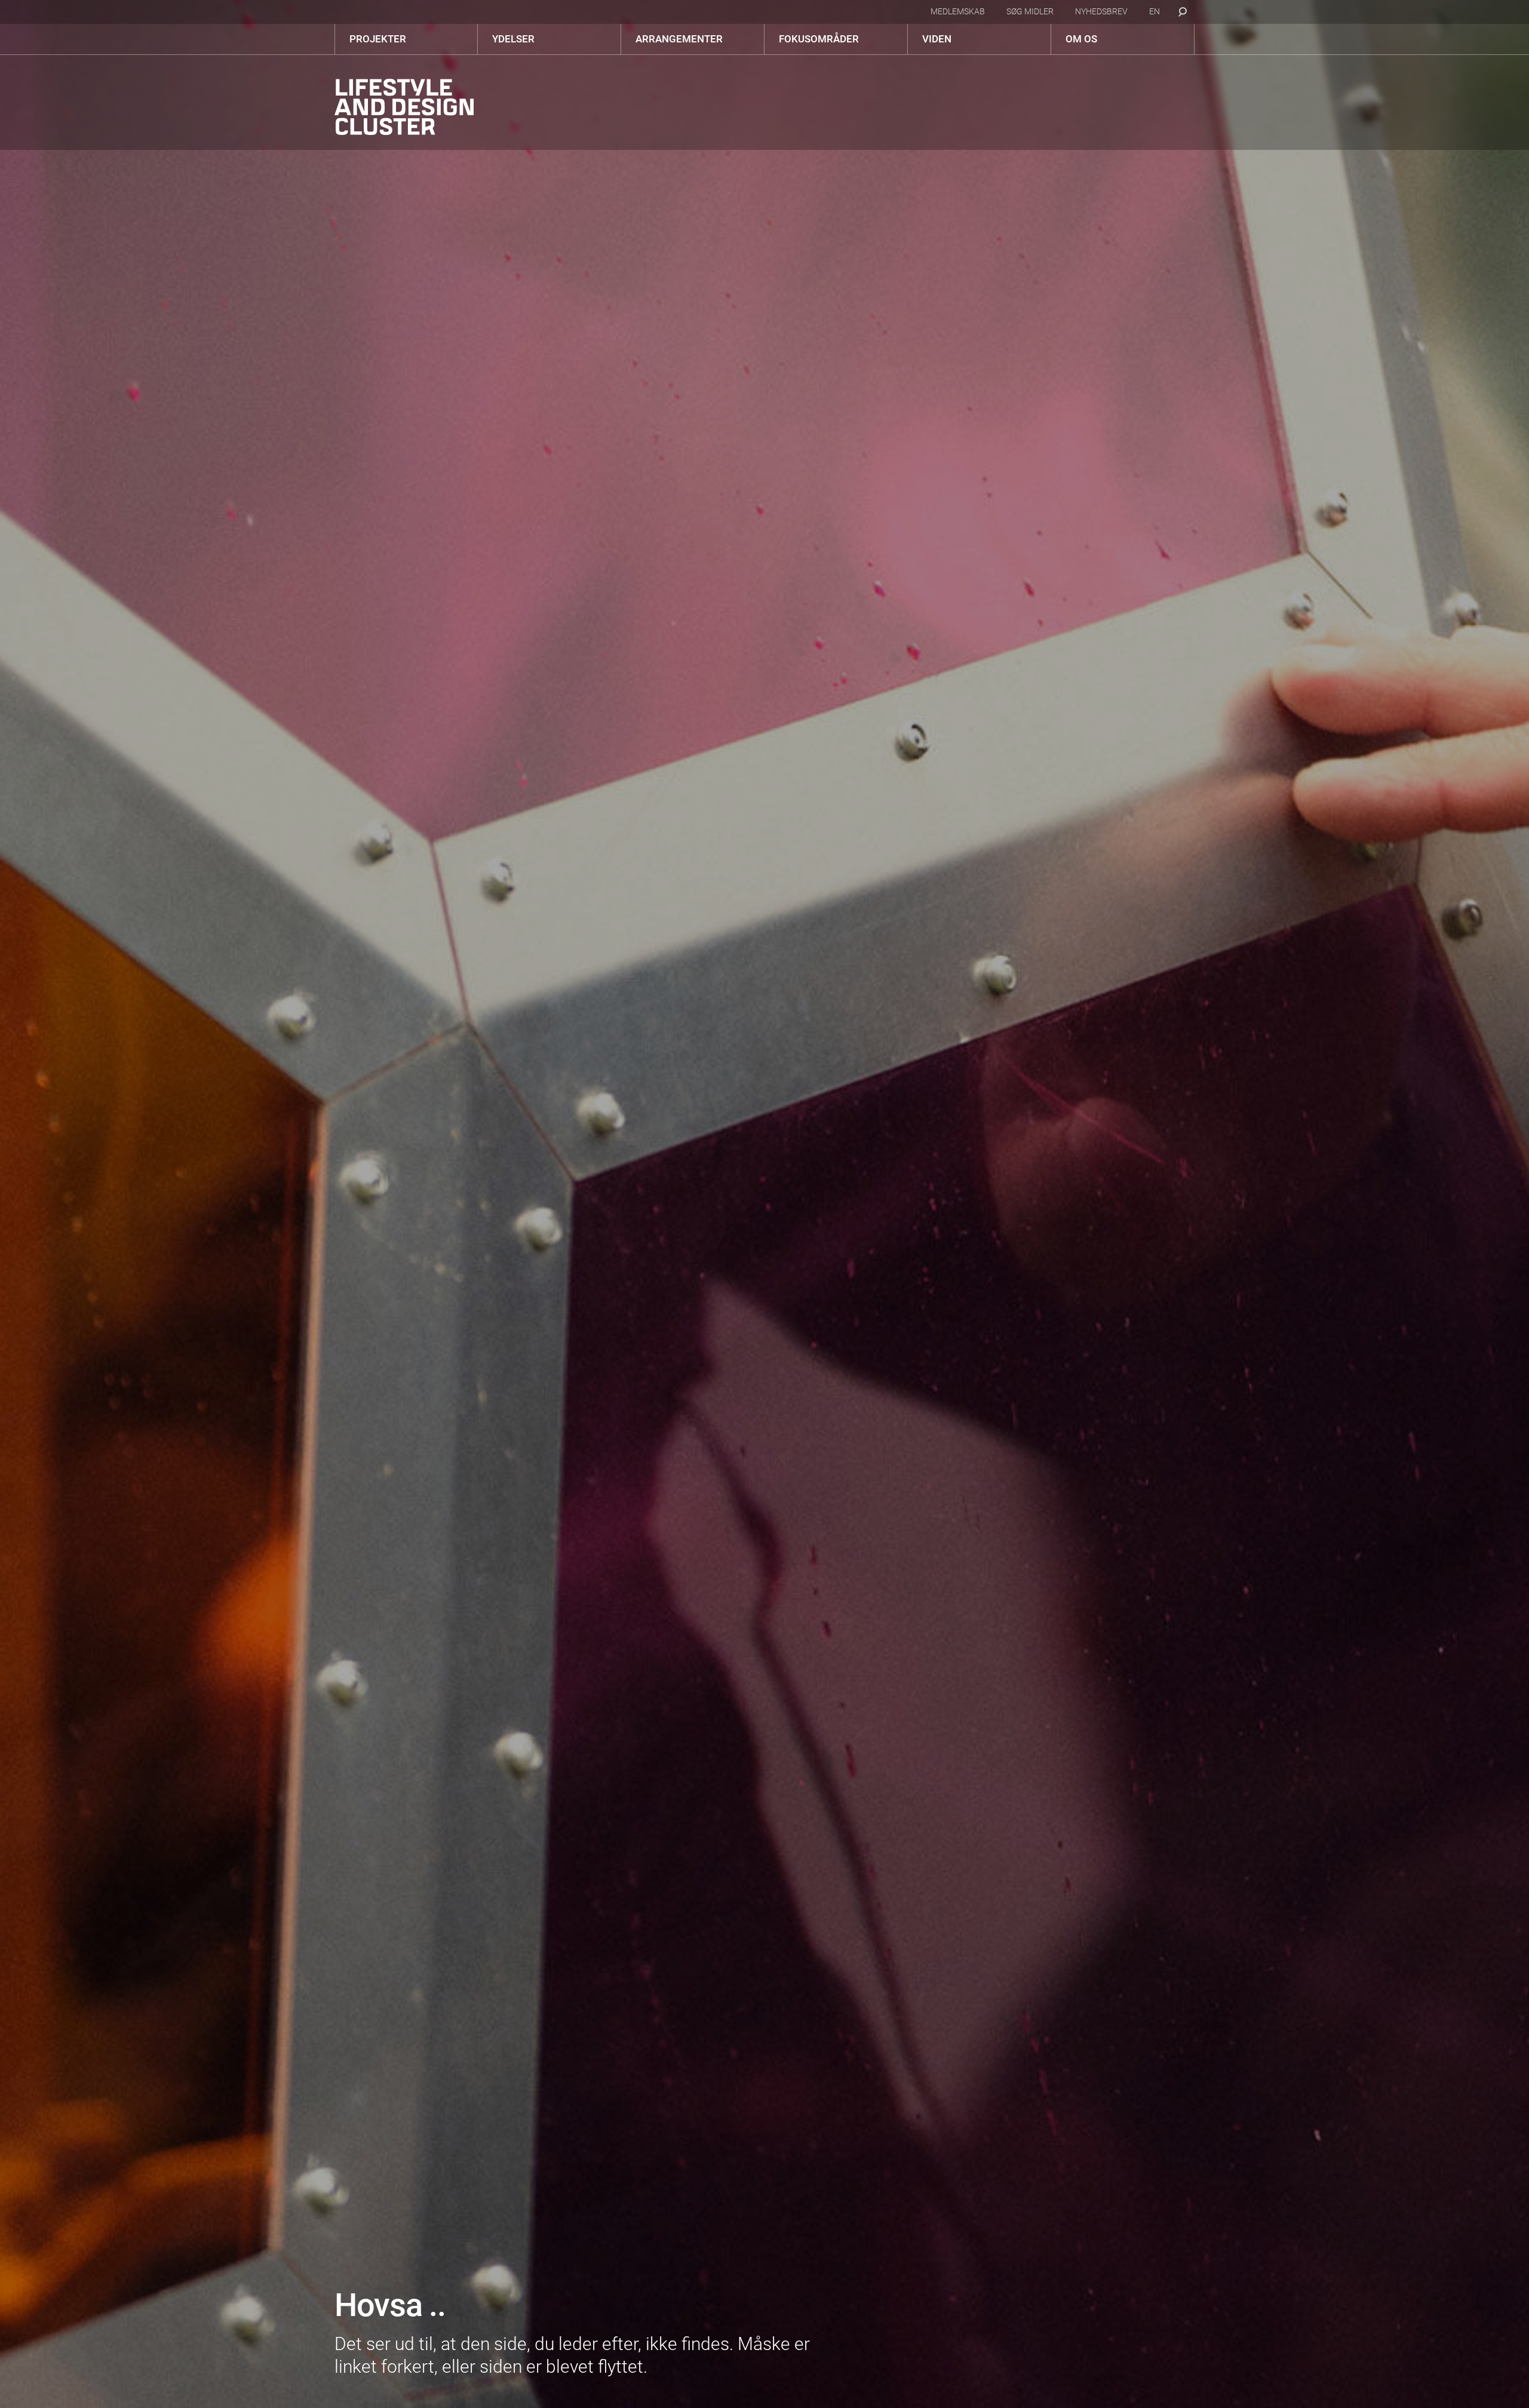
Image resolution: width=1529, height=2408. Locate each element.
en (1155, 11)
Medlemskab (958, 11)
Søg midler (1030, 11)
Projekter (378, 39)
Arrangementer (679, 39)
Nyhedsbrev (1101, 11)
